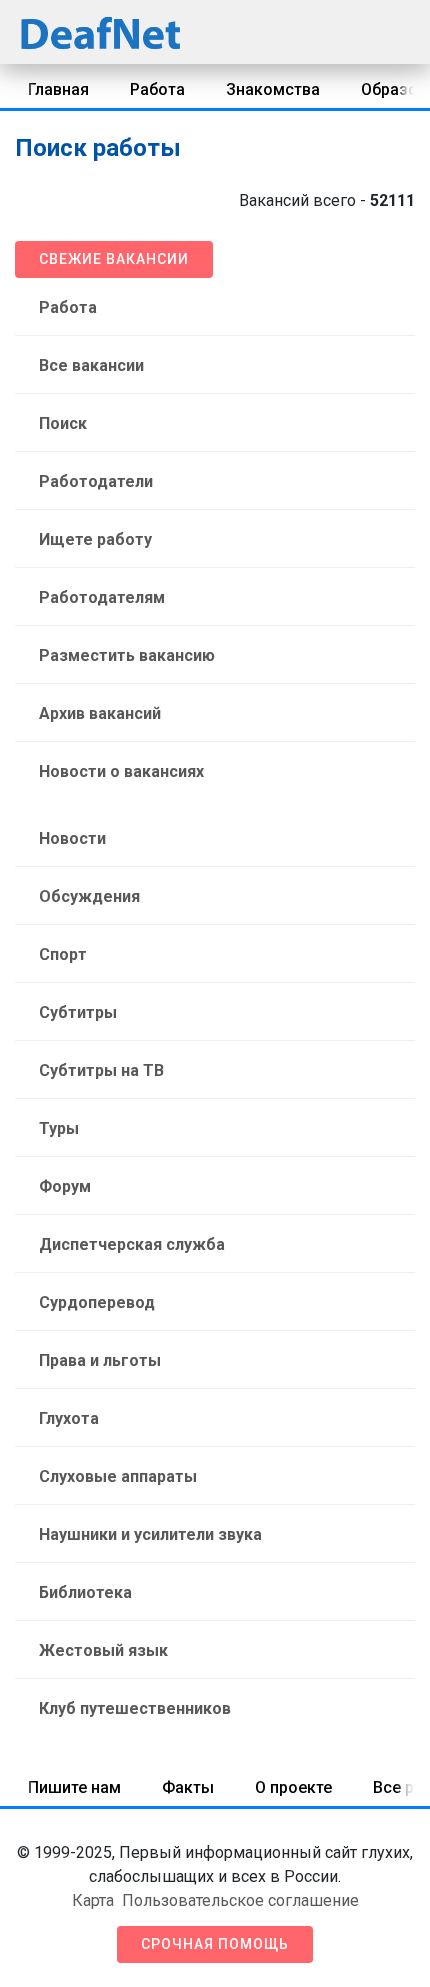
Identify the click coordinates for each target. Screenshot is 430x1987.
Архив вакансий (100, 713)
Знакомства (273, 89)
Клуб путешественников (135, 1708)
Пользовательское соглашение (240, 1900)
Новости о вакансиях (121, 771)
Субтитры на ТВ (101, 1070)
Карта (93, 1900)
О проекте (293, 1787)
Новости (72, 838)
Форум (65, 1186)
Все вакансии (91, 365)
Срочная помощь (215, 1944)
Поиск (63, 423)
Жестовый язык (103, 1650)
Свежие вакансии (114, 259)
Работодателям (102, 597)
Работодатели (96, 481)
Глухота (69, 1418)
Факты (188, 1787)
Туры (59, 1128)
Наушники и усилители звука (150, 1534)
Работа (157, 89)
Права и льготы (100, 1360)
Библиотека (85, 1592)
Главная (58, 89)
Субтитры (78, 1012)
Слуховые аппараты (118, 1476)
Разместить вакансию (127, 655)
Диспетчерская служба (132, 1244)
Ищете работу (95, 539)
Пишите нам (74, 1787)
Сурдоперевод (97, 1302)
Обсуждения (89, 896)
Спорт (63, 954)
